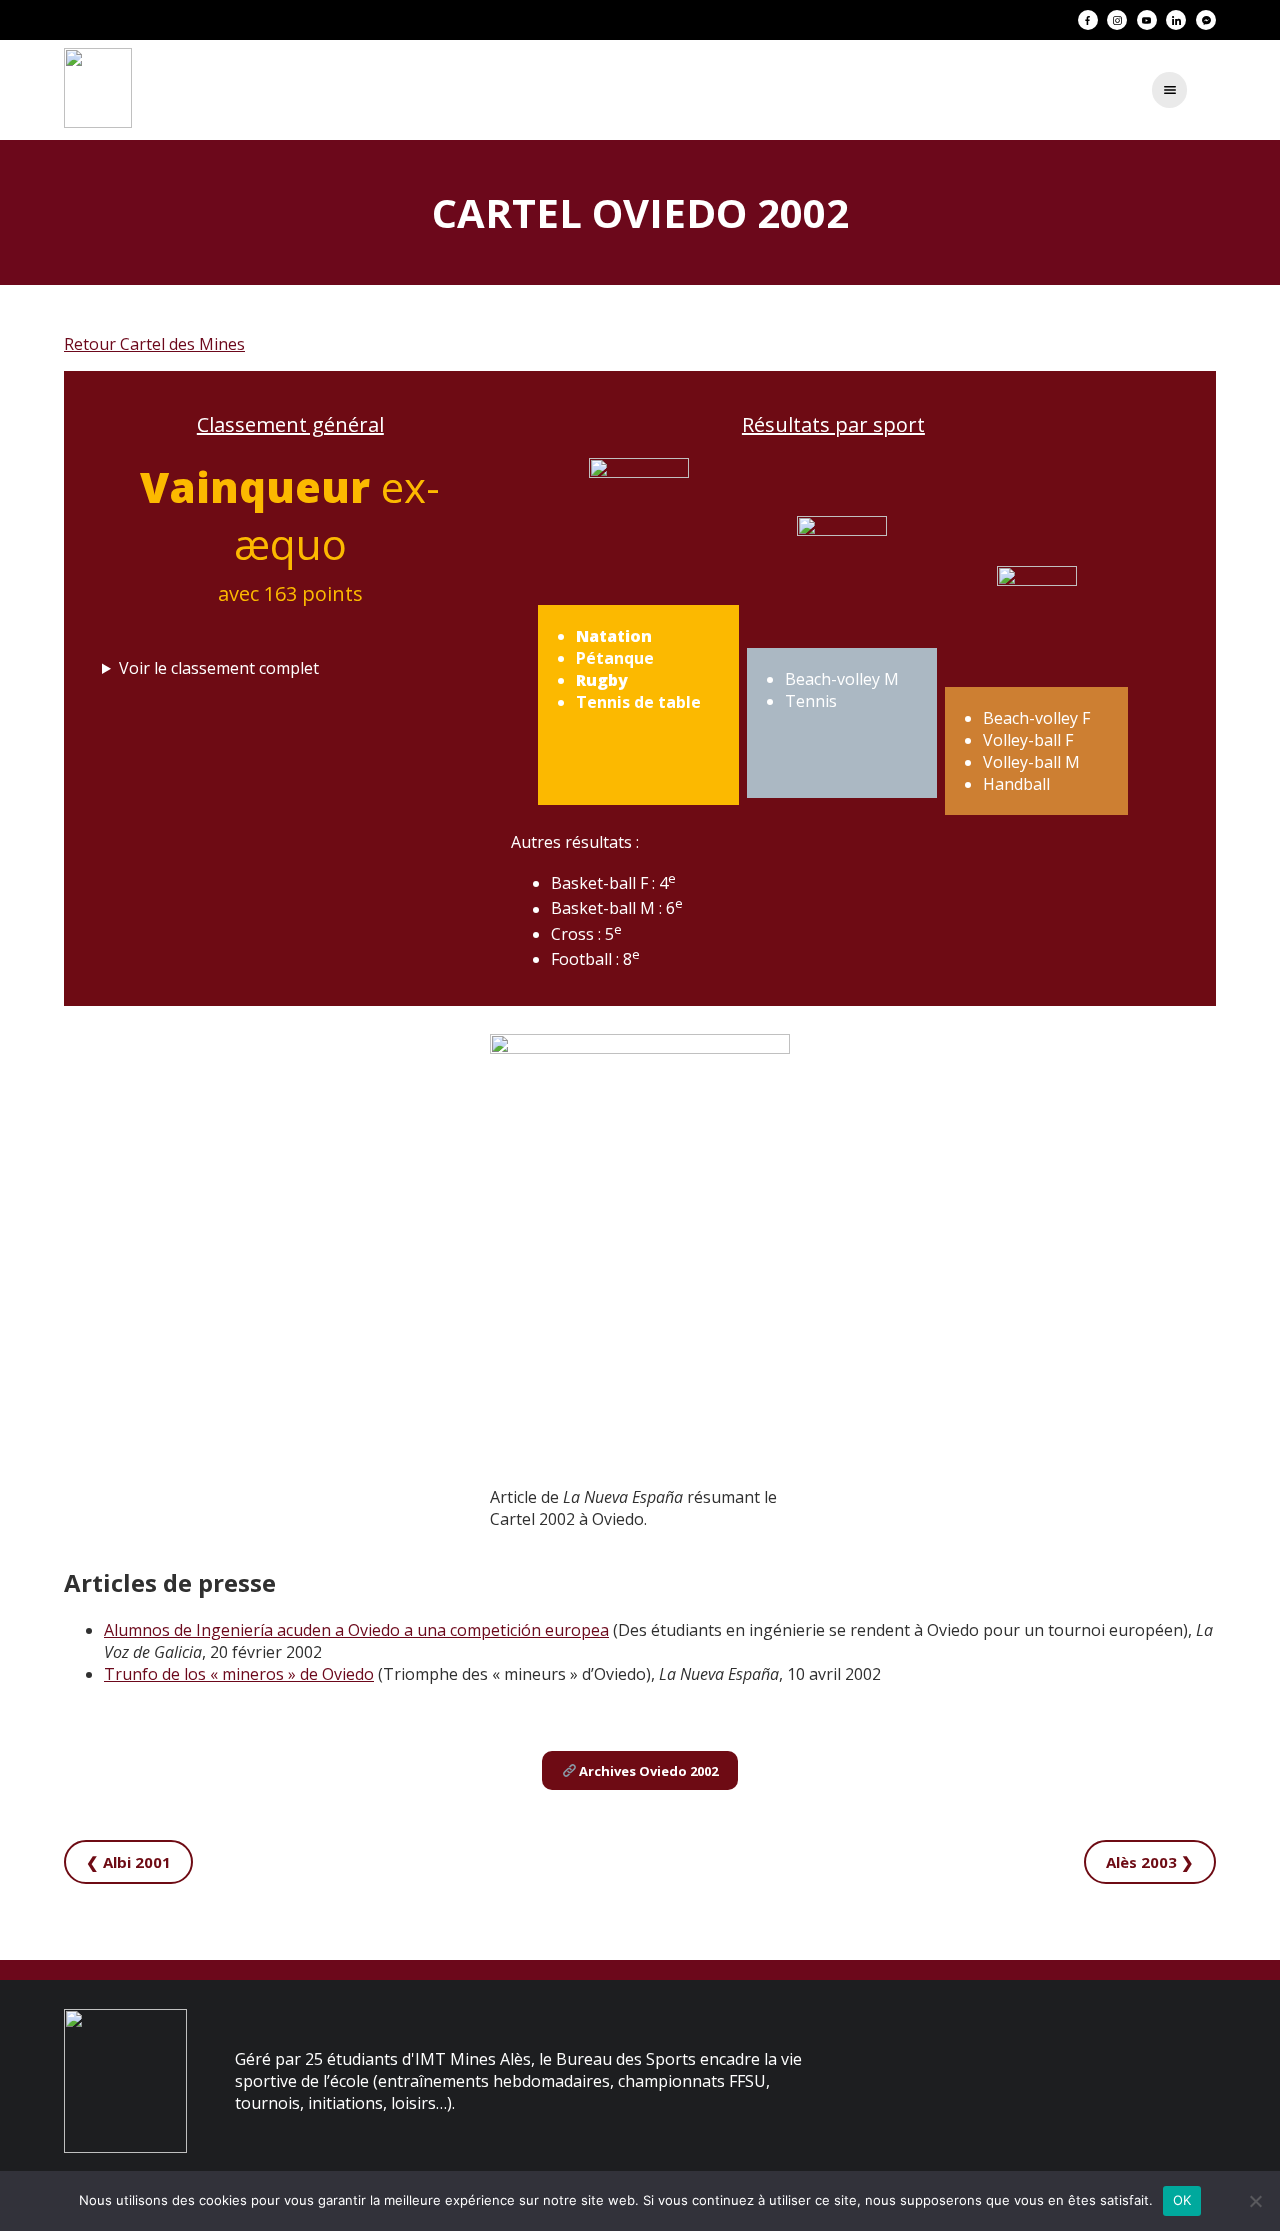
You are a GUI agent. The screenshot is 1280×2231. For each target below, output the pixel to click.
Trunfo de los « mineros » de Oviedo (239, 1674)
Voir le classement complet (219, 668)
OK (1182, 2200)
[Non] (1255, 2201)
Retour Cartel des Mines (154, 344)
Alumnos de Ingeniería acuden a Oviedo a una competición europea (356, 1630)
